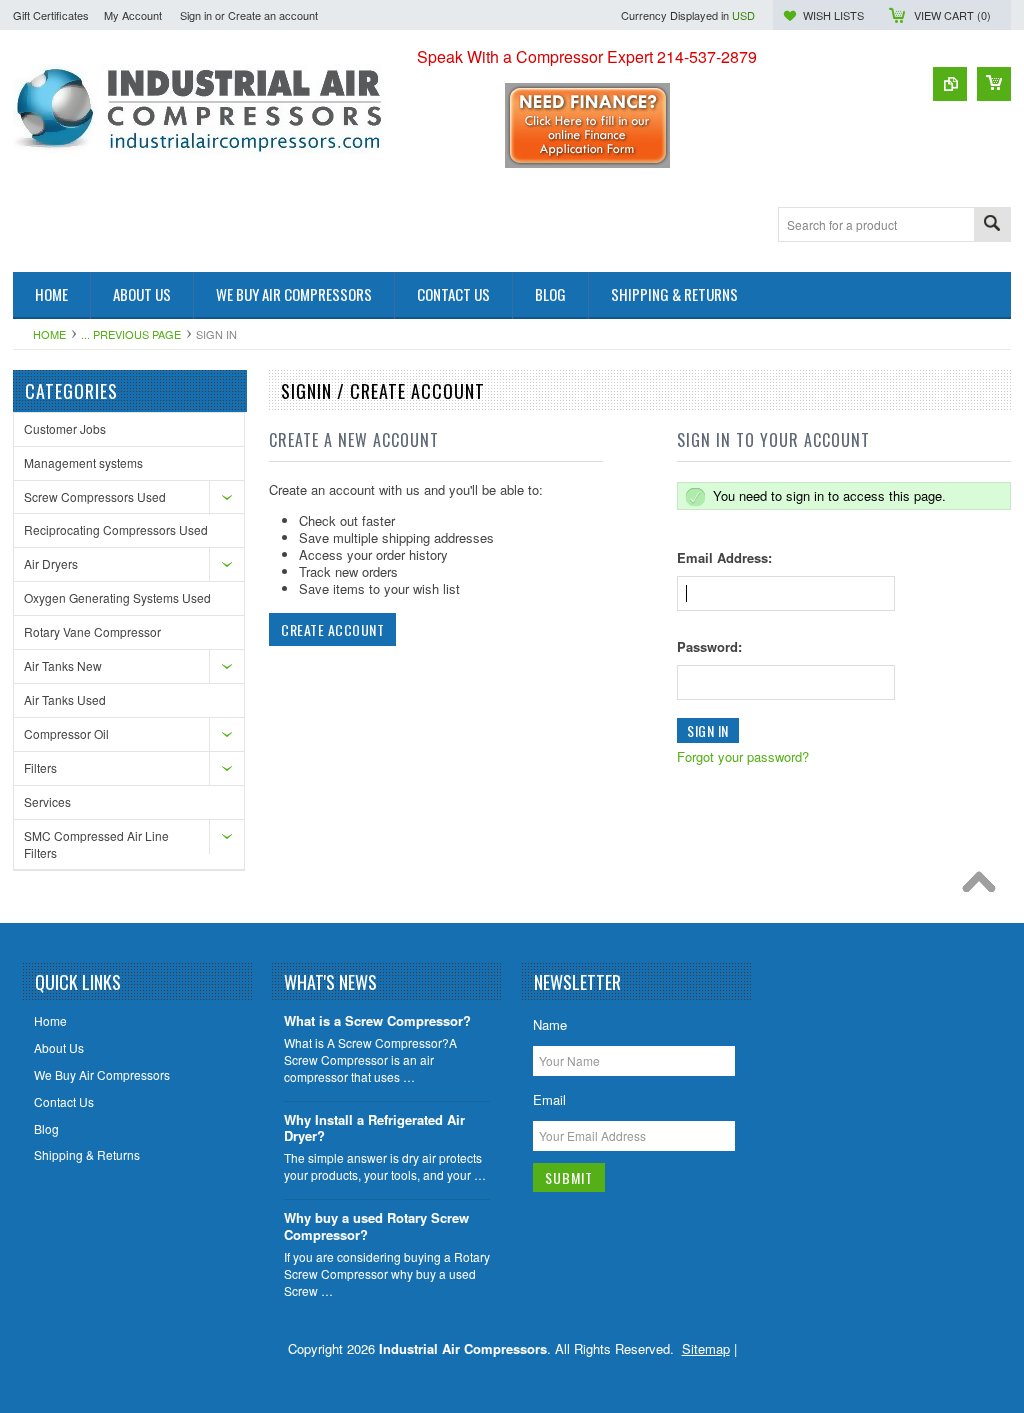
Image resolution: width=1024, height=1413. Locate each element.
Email (549, 1099)
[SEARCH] (992, 225)
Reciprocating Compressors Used (116, 529)
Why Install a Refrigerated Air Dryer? (374, 1129)
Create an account (273, 15)
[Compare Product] (950, 84)
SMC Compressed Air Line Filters (96, 844)
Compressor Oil (66, 733)
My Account (133, 15)
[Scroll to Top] (984, 887)
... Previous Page (131, 334)
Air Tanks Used (65, 699)
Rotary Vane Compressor (92, 631)
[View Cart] (994, 84)
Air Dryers (51, 563)
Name (550, 1024)
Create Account (332, 629)
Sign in (196, 15)
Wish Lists (833, 15)
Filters (40, 767)
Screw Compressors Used (95, 496)
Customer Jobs (65, 428)
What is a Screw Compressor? (377, 1021)
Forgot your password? (743, 756)
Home (49, 334)
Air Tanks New (63, 665)
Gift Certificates (51, 15)
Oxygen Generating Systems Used (117, 597)
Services (47, 801)
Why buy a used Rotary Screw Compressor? (376, 1227)
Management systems (83, 462)
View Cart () (952, 15)
